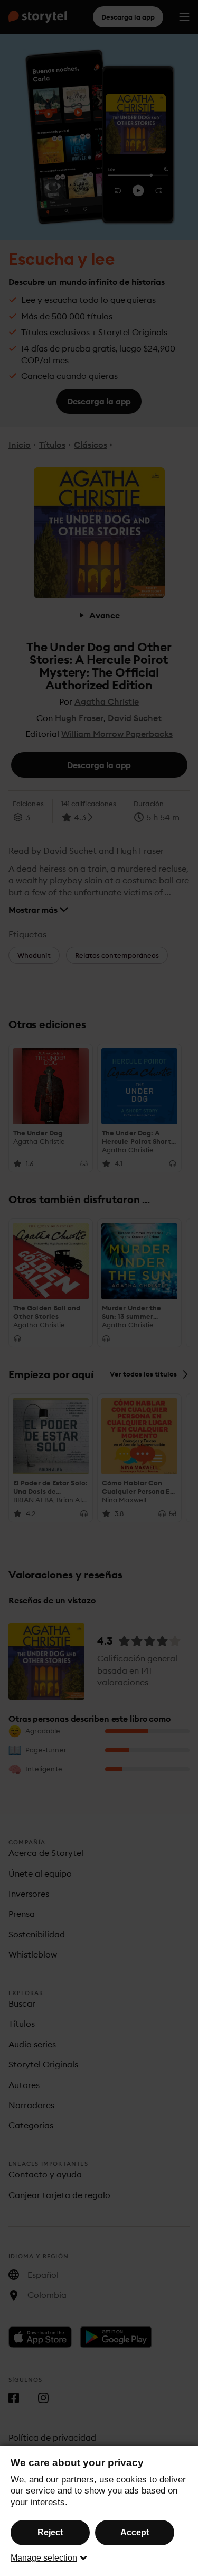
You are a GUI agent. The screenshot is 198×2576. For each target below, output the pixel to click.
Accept (135, 2532)
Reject (50, 2532)
